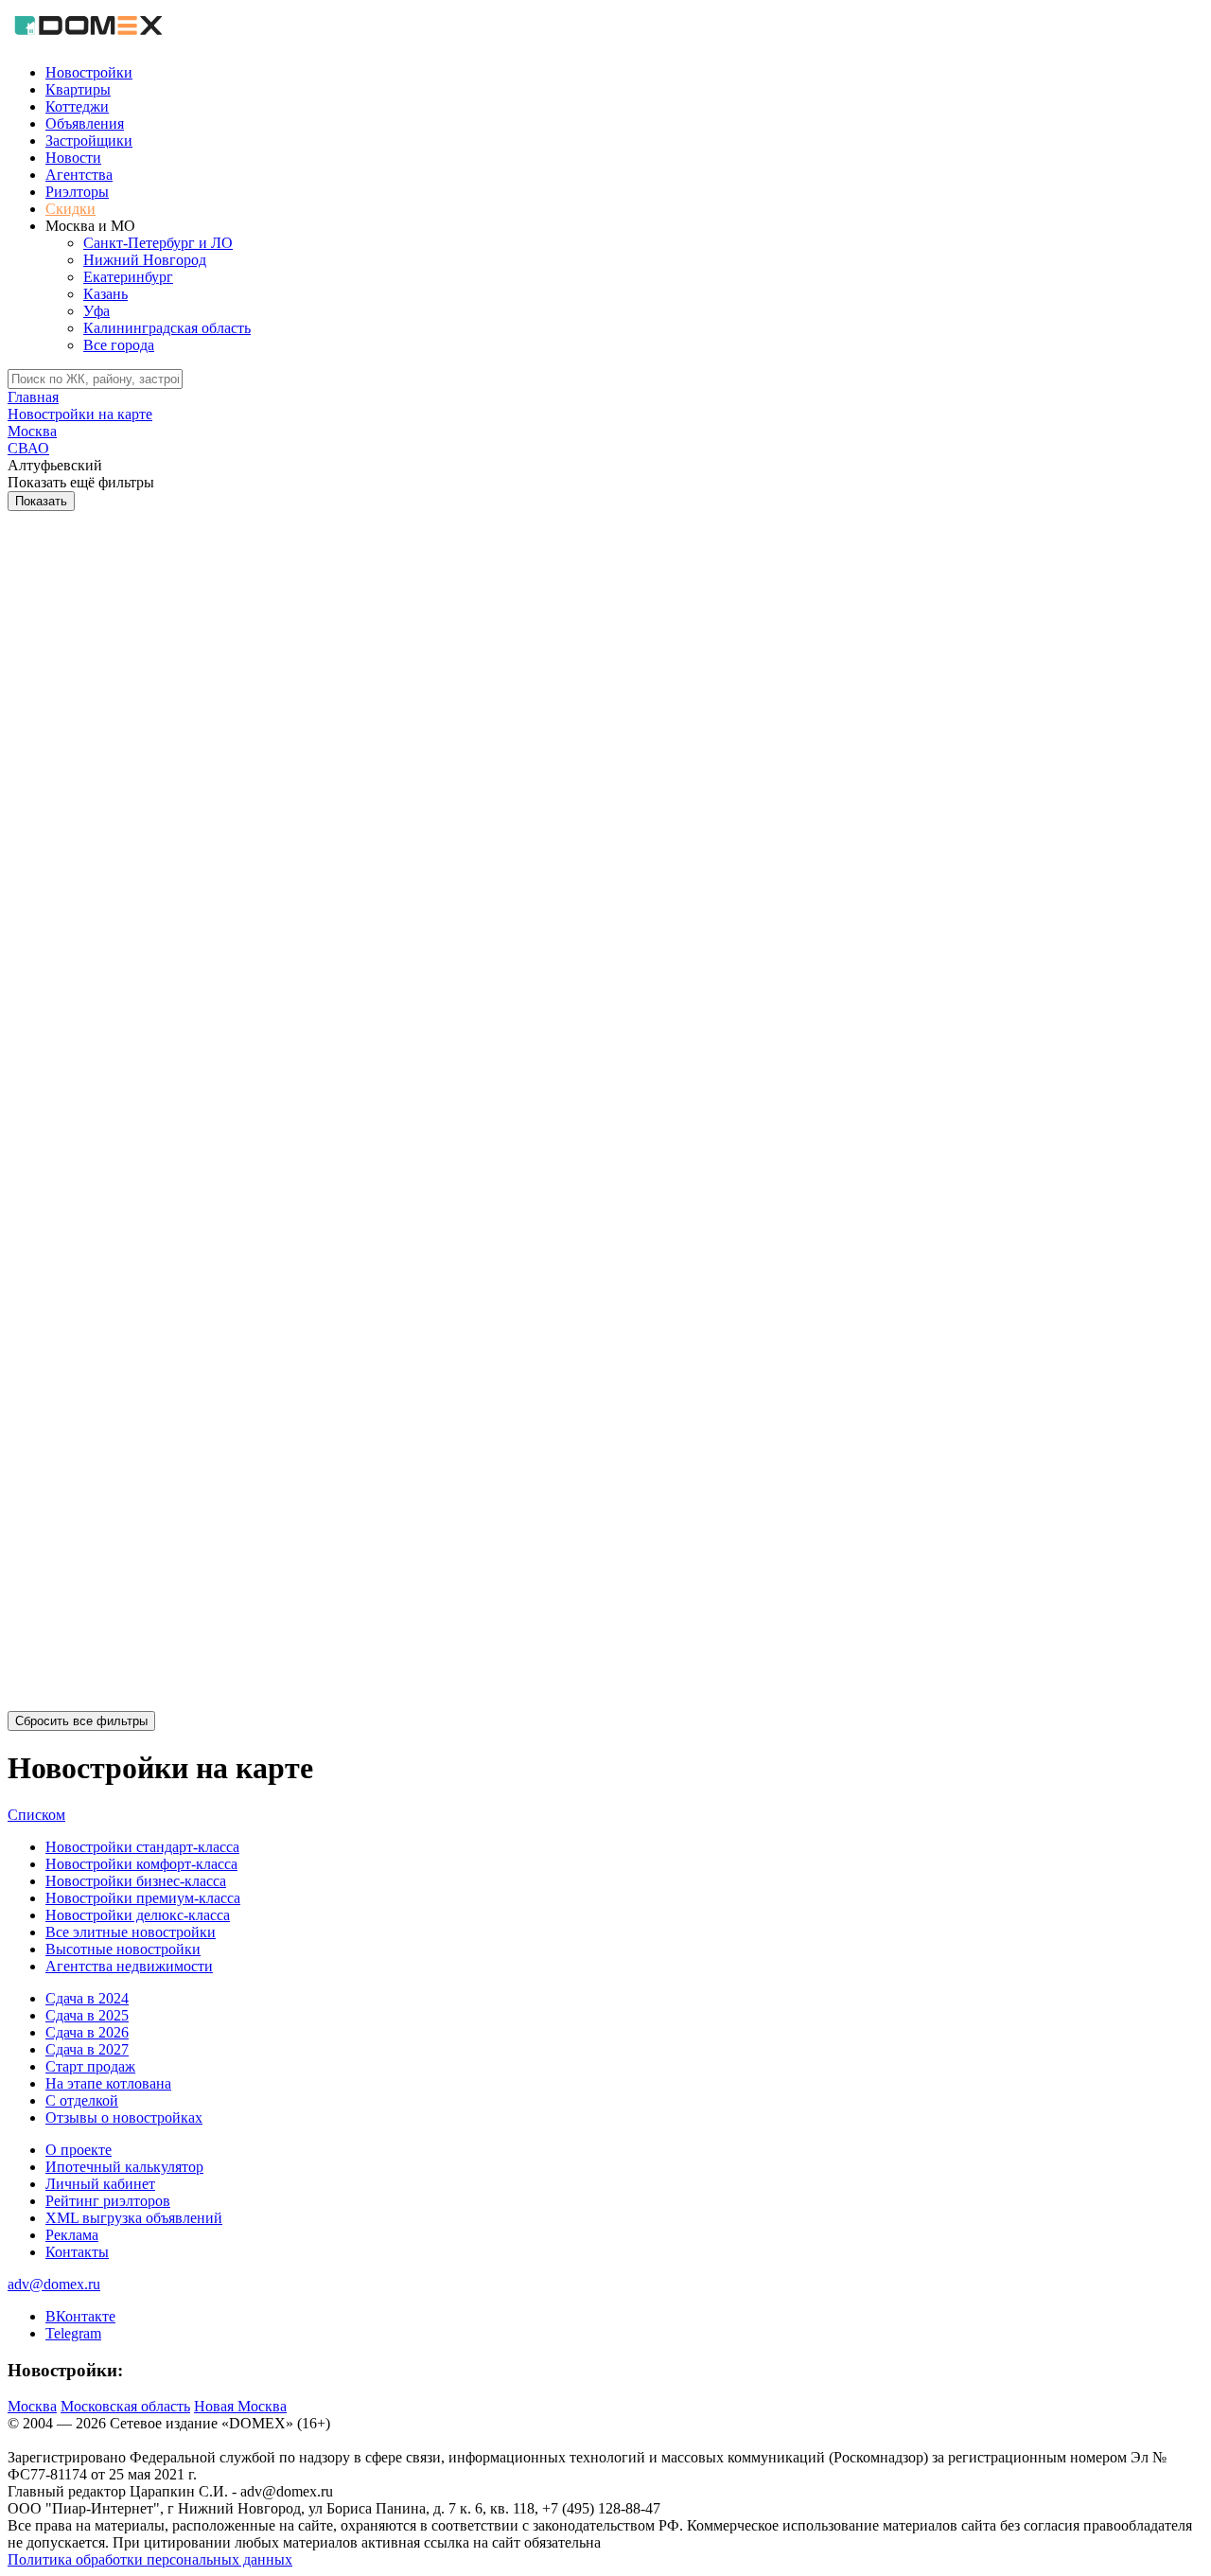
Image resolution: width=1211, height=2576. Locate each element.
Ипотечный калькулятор (124, 2167)
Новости (73, 158)
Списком (36, 1815)
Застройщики (89, 141)
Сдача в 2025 (87, 2015)
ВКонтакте (80, 2316)
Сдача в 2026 (87, 2032)
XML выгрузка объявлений (134, 2218)
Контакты (77, 2252)
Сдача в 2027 (87, 2049)
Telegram (73, 2333)
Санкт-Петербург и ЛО (158, 243)
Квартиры (78, 89)
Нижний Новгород (145, 260)
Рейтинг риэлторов (108, 2201)
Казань (105, 294)
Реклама (72, 2235)
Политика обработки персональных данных (150, 2559)
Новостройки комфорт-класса (141, 1864)
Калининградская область (167, 328)
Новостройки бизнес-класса (136, 1881)
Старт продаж (90, 2066)
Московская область (125, 2406)
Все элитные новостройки (131, 1932)
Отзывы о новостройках (124, 2117)
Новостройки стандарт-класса (142, 1847)
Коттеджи (77, 106)
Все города (119, 345)
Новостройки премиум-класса (143, 1898)
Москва (32, 2406)
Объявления (85, 124)
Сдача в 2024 (87, 1998)
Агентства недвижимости (129, 1966)
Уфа (97, 311)
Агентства (79, 175)
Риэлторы (77, 192)
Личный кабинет (100, 2184)
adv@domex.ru (54, 2284)
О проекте (79, 2150)
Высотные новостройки (123, 1949)
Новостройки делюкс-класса (138, 1915)
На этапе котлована (108, 2083)
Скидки (70, 209)
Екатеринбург (128, 277)
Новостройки (89, 72)
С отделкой (82, 2100)
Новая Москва (240, 2406)
